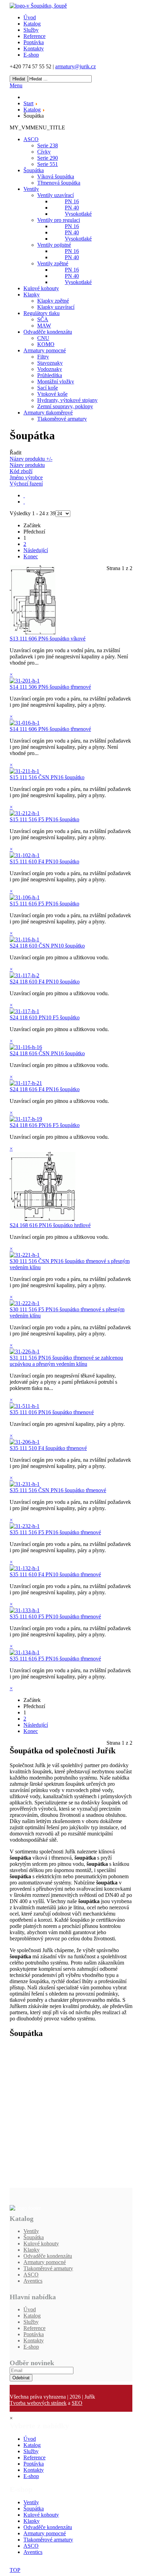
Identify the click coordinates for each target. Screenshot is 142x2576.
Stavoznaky (50, 363)
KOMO (46, 344)
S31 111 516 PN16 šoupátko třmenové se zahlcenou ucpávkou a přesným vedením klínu (66, 1361)
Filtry (43, 357)
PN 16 (72, 201)
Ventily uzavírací (55, 195)
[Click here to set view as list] (24, 502)
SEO (77, 2403)
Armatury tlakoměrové (48, 413)
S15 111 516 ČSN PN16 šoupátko (47, 777)
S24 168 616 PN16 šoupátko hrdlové (50, 1225)
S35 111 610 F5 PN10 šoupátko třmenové (55, 1617)
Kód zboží (21, 471)
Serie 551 (48, 164)
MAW (44, 326)
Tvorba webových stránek (38, 2403)
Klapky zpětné (53, 301)
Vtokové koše (52, 394)
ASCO (31, 139)
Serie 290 (48, 158)
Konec (31, 556)
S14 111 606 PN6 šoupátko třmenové (50, 729)
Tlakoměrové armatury (62, 419)
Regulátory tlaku (42, 313)
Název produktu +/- (31, 459)
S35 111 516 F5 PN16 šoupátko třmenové (55, 1532)
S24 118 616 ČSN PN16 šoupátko (47, 1053)
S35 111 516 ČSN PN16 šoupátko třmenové (58, 1490)
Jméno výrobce (26, 477)
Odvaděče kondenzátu (48, 332)
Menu (16, 85)
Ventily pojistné (54, 245)
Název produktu (27, 465)
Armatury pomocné (45, 350)
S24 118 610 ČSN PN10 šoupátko (47, 946)
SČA (43, 319)
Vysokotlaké (78, 214)
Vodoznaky (50, 369)
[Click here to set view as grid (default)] (24, 495)
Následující (36, 550)
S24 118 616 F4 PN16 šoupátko (45, 1089)
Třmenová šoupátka (59, 183)
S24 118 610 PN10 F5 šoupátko (45, 1017)
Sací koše (48, 388)
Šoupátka (34, 170)
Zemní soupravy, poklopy (65, 406)
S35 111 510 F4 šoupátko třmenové (48, 1448)
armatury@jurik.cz (75, 66)
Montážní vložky (56, 381)
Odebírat (21, 2378)
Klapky (32, 295)
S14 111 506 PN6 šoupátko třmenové (50, 687)
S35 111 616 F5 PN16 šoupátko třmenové (55, 1659)
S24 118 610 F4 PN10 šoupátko (45, 982)
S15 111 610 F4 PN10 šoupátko (44, 861)
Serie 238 (48, 145)
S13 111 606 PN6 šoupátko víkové (48, 639)
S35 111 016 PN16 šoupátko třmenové (52, 1412)
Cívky (44, 152)
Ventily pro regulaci (59, 220)
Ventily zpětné (53, 263)
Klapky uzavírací (56, 307)
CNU (43, 338)
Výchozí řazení (26, 484)
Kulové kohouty (41, 288)
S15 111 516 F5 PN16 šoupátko (44, 819)
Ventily (31, 189)
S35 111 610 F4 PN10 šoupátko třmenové (55, 1574)
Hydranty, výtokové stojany (67, 400)
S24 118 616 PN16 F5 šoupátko (45, 1125)
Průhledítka (50, 375)
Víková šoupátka (56, 177)
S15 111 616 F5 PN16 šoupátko (44, 904)
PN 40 (72, 208)
